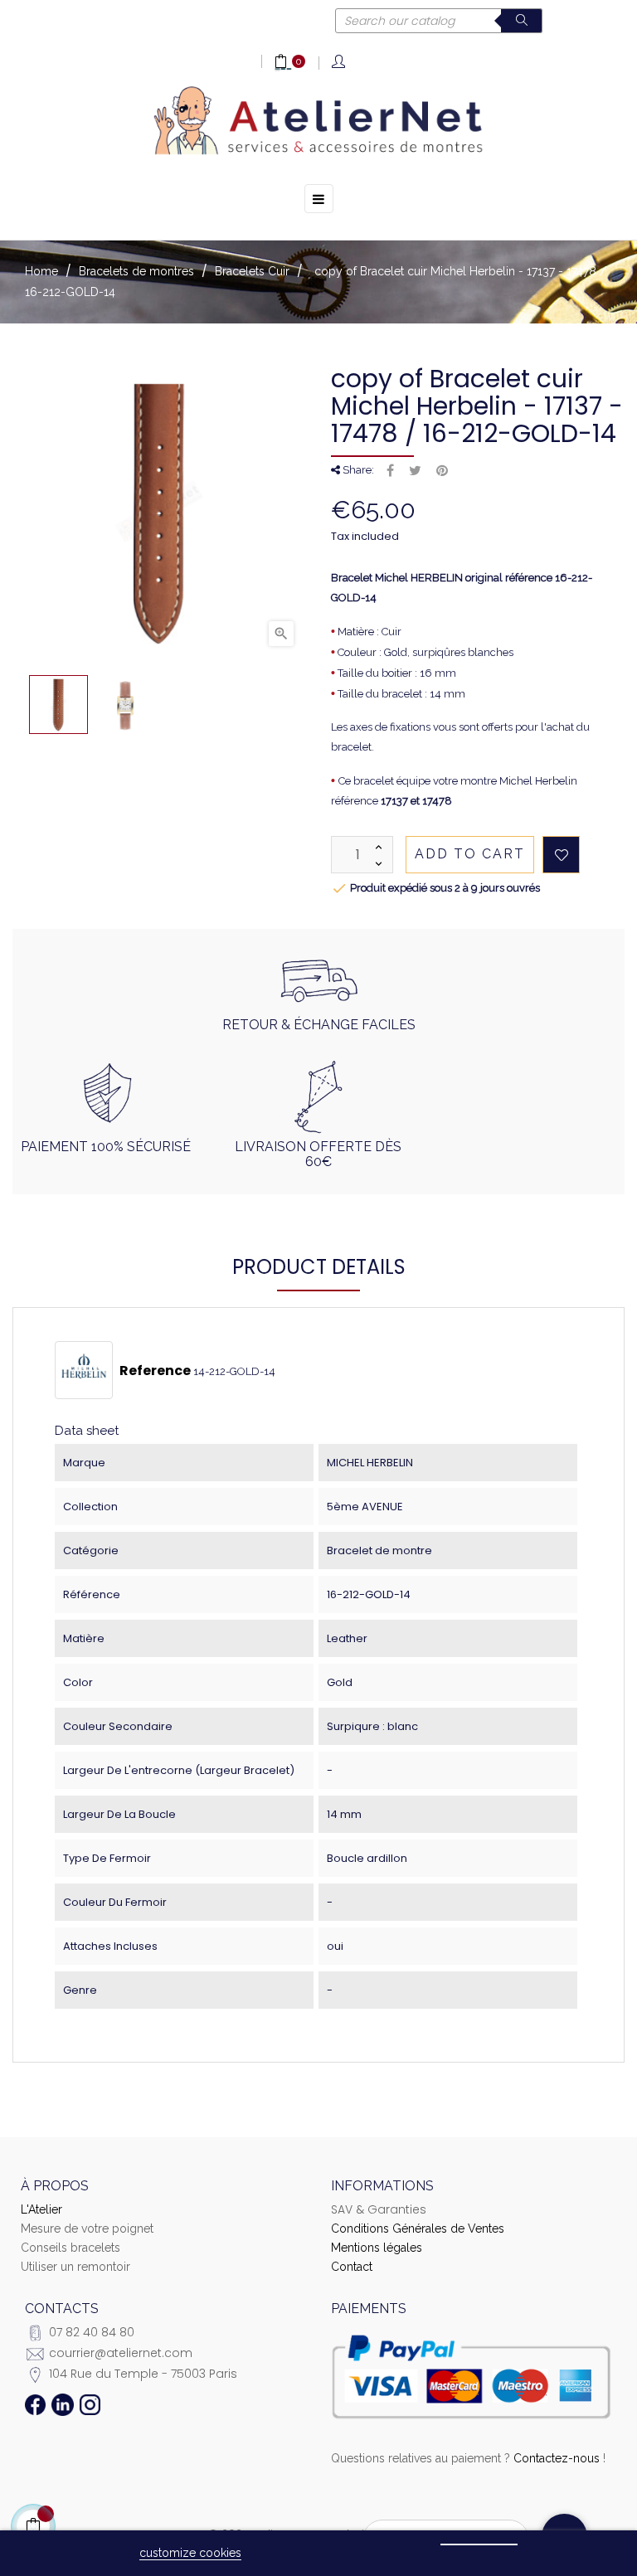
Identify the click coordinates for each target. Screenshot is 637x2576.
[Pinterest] (442, 471)
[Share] (390, 471)
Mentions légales (377, 2248)
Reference (155, 1371)
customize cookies (190, 2553)
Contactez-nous (557, 2458)
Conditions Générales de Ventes (418, 2228)
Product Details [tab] (319, 1267)
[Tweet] (415, 471)
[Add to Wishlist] (561, 855)
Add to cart (470, 854)
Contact (352, 2267)
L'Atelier (41, 2209)
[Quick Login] (340, 63)
